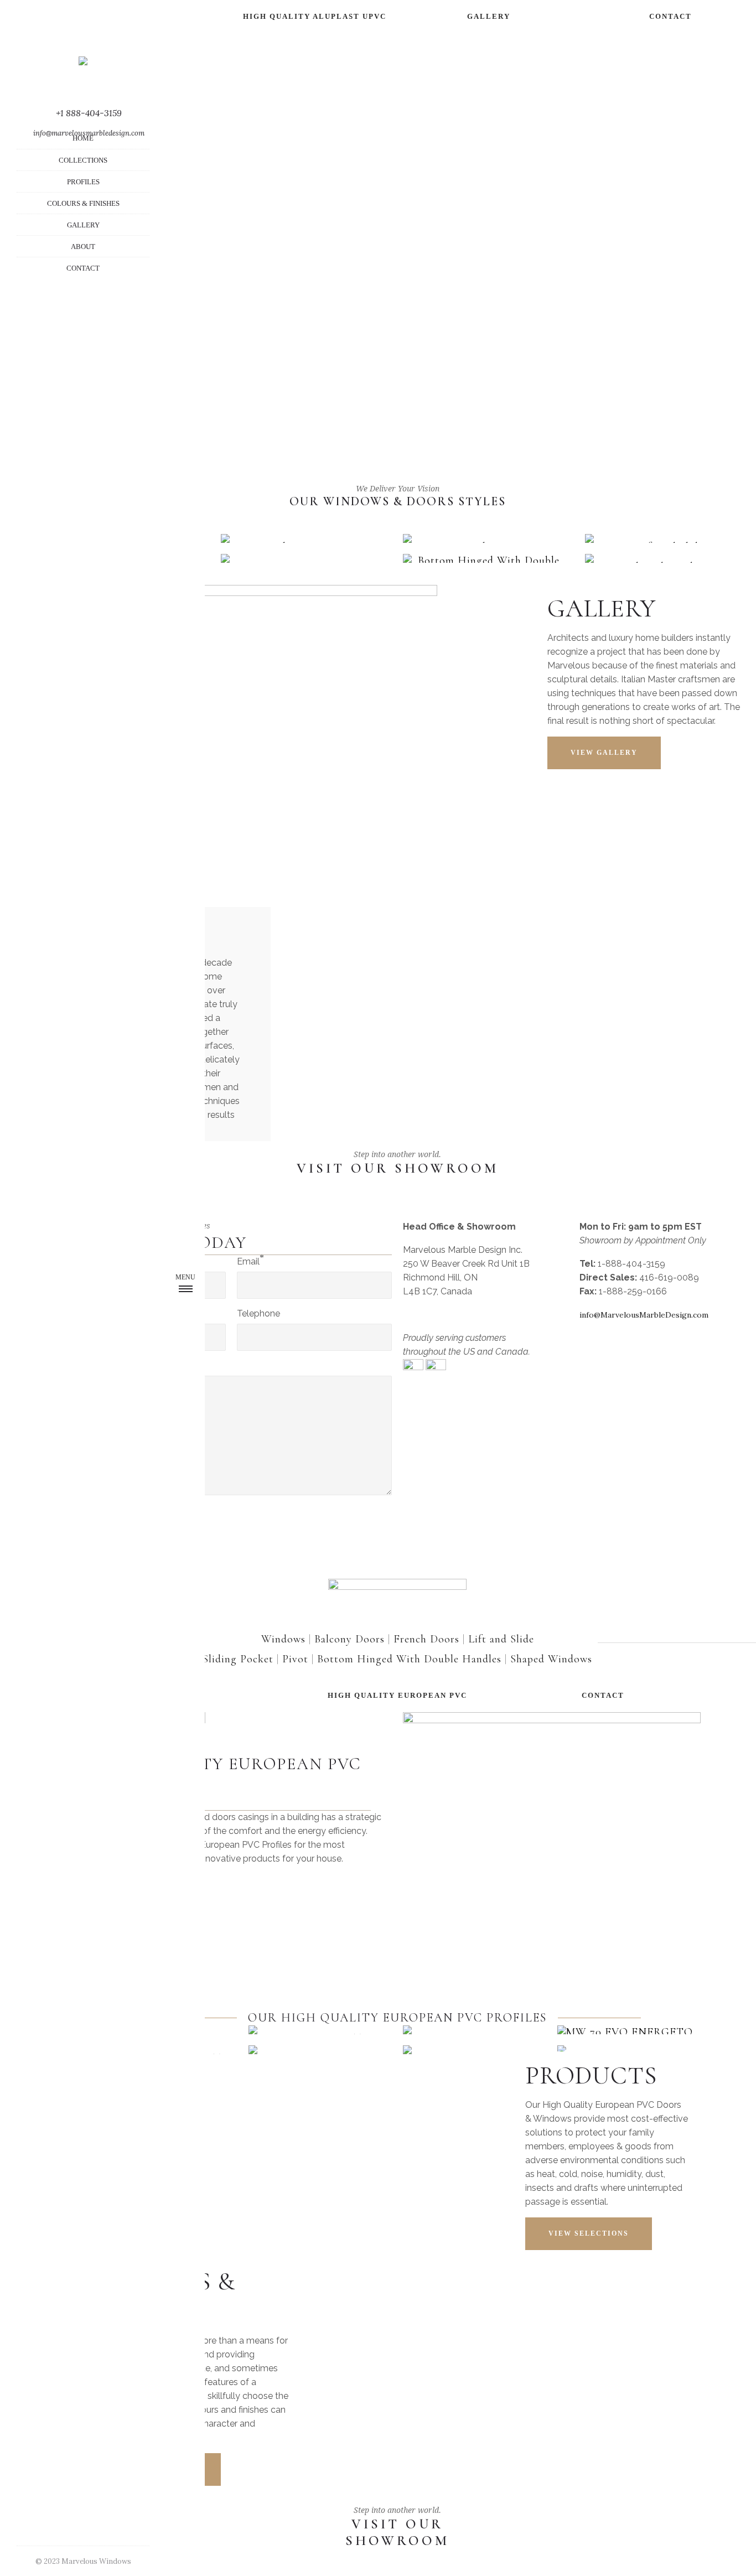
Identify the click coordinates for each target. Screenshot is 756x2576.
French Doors (426, 1639)
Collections (83, 160)
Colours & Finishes (83, 203)
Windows (283, 1639)
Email (248, 1261)
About (83, 247)
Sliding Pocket (238, 1659)
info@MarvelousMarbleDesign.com (644, 1315)
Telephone (258, 1313)
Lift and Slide (501, 1639)
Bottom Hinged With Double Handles (409, 1659)
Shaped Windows (551, 1659)
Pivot (295, 1659)
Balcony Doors (349, 1639)
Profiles (83, 182)
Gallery (83, 225)
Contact (83, 268)
